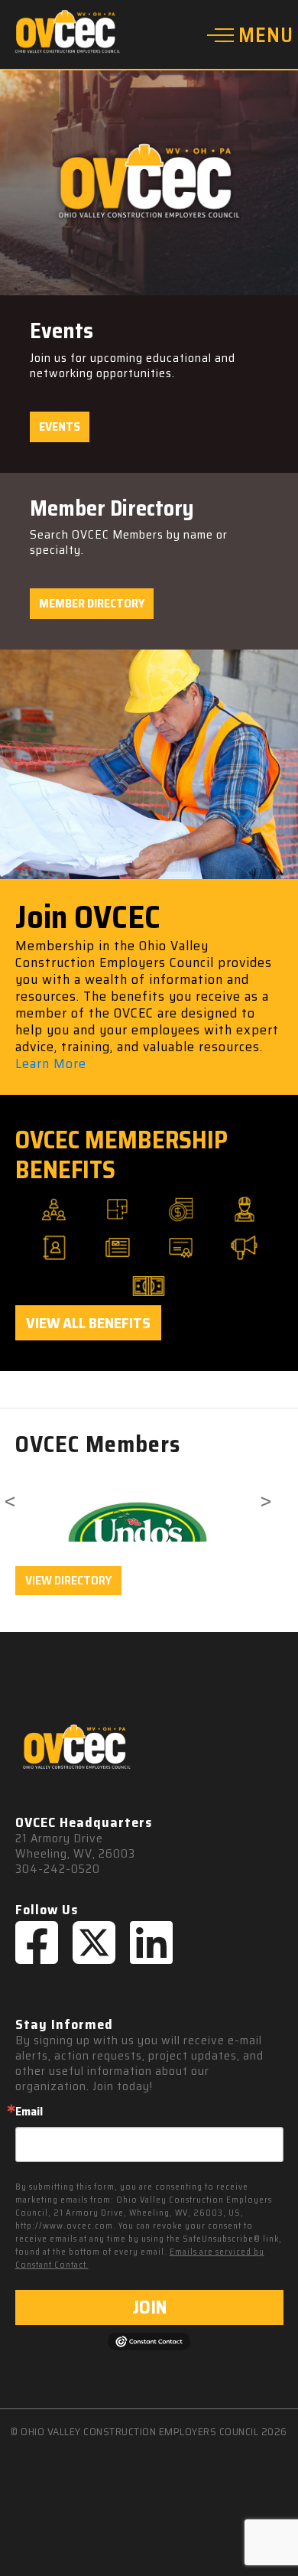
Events (60, 427)
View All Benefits (88, 1323)
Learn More (51, 1063)
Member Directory (92, 603)
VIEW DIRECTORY (68, 1580)
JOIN (149, 2307)
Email (29, 2112)
